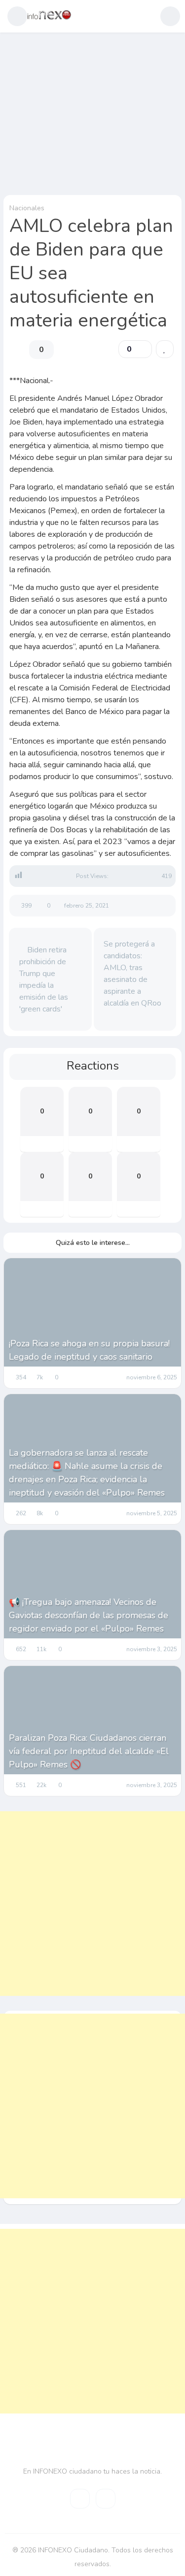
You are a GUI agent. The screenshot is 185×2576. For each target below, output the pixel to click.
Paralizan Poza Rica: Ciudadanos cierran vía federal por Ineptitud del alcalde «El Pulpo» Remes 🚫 (89, 1751)
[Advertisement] (92, 1904)
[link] (165, 349)
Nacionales (27, 208)
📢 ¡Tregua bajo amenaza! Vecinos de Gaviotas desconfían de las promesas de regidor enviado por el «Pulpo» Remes (89, 1615)
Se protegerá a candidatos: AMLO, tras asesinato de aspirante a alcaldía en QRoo (132, 974)
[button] (17, 16)
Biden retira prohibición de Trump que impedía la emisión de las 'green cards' (44, 979)
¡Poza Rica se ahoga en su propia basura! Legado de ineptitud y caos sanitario (89, 1350)
